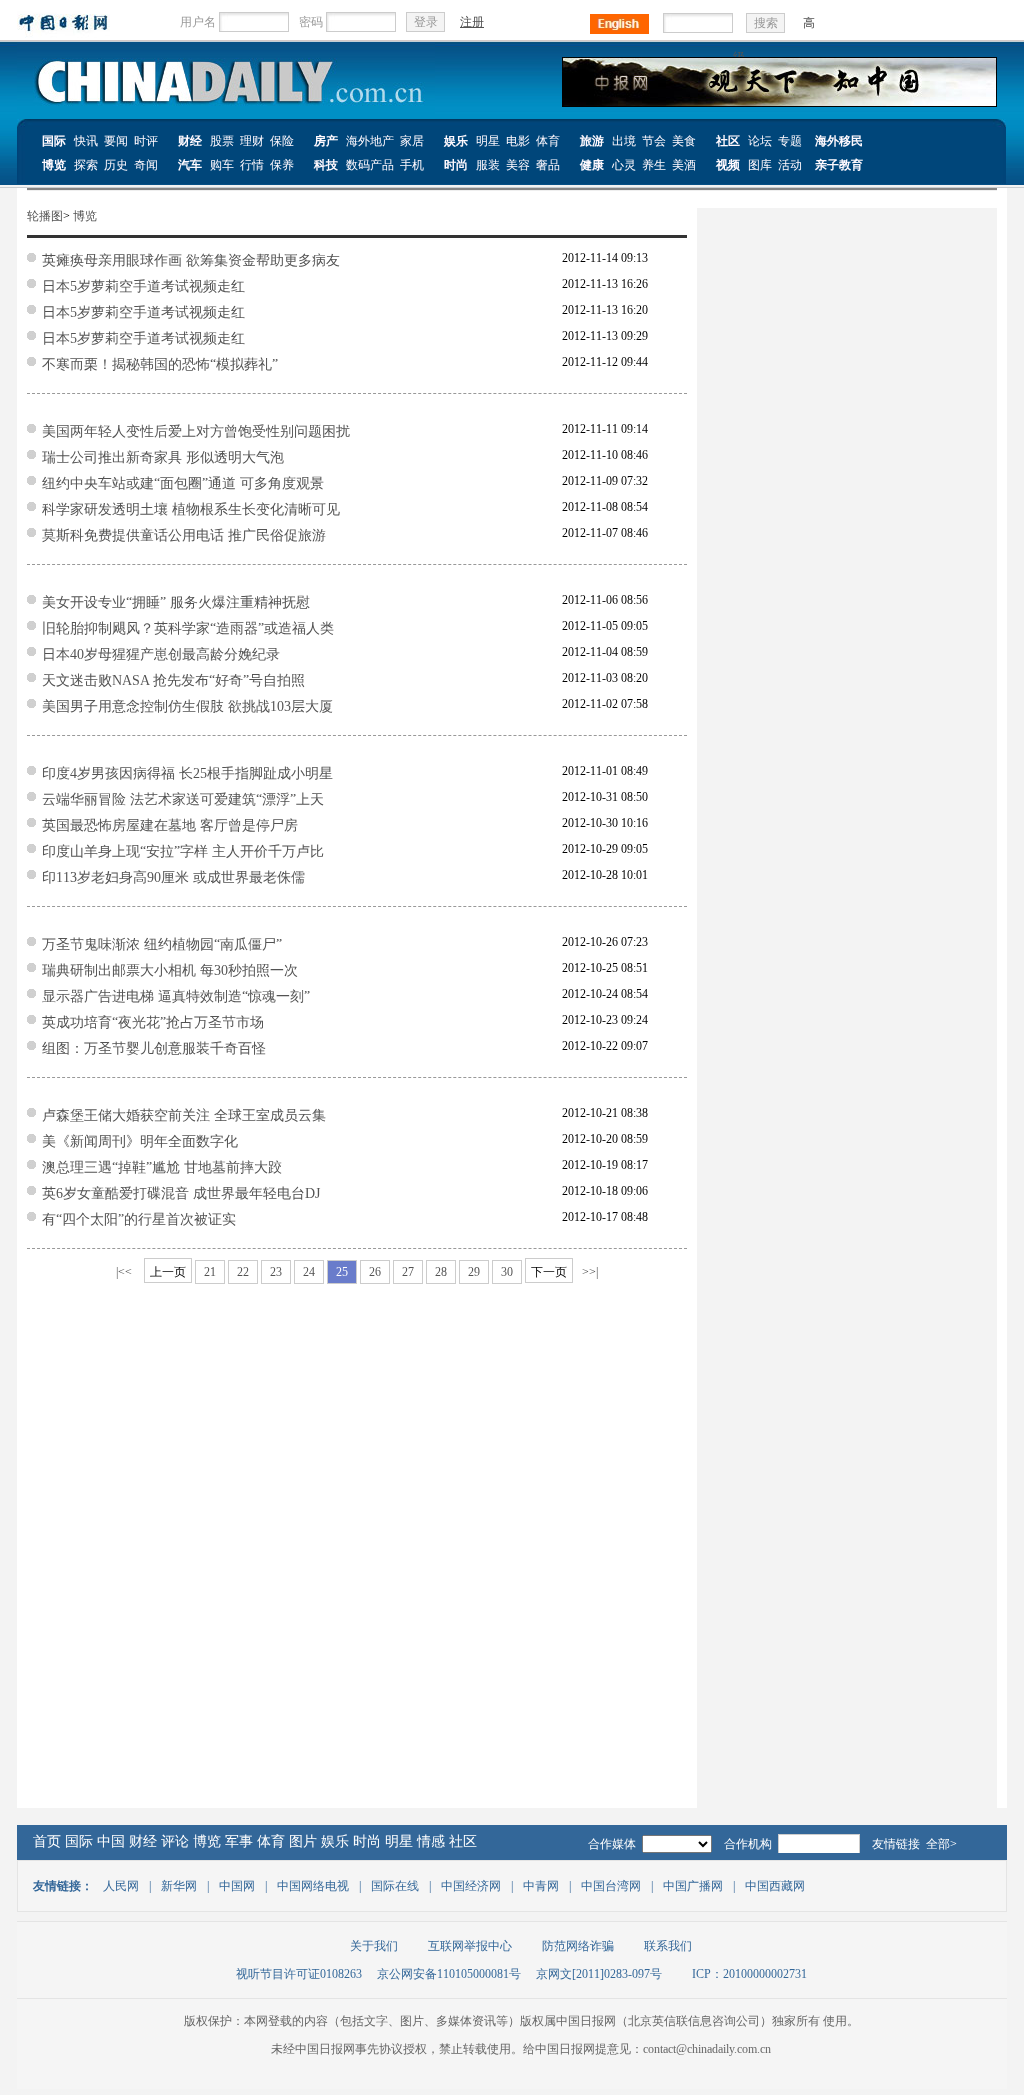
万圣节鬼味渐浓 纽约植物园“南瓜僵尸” (162, 944)
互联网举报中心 (470, 1946)
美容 (518, 165)
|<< (124, 1272)
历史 (116, 165)
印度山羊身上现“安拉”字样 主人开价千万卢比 (183, 851)
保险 (282, 141)
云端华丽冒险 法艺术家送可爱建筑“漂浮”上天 (183, 799)
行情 (252, 165)
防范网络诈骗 (578, 1946)
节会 (654, 141)
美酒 (684, 165)
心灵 (624, 165)
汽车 (190, 165)
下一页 (549, 1272)
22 (243, 1272)
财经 (190, 141)
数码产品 (370, 165)
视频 (728, 165)
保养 (282, 165)
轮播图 (45, 216)
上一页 (168, 1272)
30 (507, 1272)
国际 (54, 141)
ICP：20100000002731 (749, 1974)
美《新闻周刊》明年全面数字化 (140, 1141)
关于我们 (374, 1946)
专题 (790, 141)
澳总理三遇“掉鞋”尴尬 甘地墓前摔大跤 (162, 1167)
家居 (412, 141)
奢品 (548, 165)
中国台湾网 (611, 1886)
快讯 (86, 141)
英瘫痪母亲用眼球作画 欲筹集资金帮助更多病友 (191, 260)
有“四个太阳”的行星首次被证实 (139, 1219)
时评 (146, 141)
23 (276, 1272)
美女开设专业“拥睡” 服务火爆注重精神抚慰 (176, 602)
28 (441, 1272)
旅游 (592, 141)
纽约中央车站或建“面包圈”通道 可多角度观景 (183, 483)
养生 (654, 165)
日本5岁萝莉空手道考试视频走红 (143, 286)
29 (474, 1272)
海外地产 (370, 141)
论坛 (760, 141)
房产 (326, 141)
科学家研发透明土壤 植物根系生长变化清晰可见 (191, 509)
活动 (790, 165)
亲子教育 (839, 165)
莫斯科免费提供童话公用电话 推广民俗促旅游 (184, 535)
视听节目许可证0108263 (299, 1974)
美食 (684, 141)
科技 (326, 165)
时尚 (456, 165)
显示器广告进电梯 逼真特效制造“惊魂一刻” (176, 996)
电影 (518, 141)
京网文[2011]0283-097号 (599, 1974)
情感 (431, 1841)
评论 (175, 1841)
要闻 (116, 141)
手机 (412, 165)
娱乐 (456, 141)
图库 (760, 165)
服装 (488, 165)
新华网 (179, 1886)
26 (375, 1272)
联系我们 (668, 1946)
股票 (222, 141)
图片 (303, 1841)
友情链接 (896, 1844)
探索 (86, 165)
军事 (239, 1841)
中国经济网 (471, 1886)
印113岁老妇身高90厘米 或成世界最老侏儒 (173, 877)
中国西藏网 (775, 1886)
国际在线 (395, 1886)
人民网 (121, 1886)
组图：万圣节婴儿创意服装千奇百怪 (154, 1048)
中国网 (237, 1886)
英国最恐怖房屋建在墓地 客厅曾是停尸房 (170, 825)
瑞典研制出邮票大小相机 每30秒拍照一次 (170, 970)
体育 (548, 141)
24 (309, 1272)
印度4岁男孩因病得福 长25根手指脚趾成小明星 (187, 773)
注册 (472, 22)
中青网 (541, 1886)
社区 (728, 141)
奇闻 (146, 165)
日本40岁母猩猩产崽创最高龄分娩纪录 (161, 654)
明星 (488, 141)
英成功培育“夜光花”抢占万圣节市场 (153, 1022)
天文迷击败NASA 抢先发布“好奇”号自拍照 (173, 680)
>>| (590, 1272)
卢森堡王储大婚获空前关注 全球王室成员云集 (184, 1115)
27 (408, 1272)
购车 (222, 165)
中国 (111, 1841)
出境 (624, 141)
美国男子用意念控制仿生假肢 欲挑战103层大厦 (187, 706)
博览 (54, 165)
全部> (941, 1844)
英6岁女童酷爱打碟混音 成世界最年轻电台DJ (181, 1193)
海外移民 (839, 141)
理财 (252, 141)
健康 (592, 165)
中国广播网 (693, 1886)
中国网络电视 (313, 1886)
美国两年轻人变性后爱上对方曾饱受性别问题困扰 (196, 431)
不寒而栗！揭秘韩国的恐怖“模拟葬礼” (160, 364)
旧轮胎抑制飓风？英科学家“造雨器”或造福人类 (188, 628)
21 (210, 1272)
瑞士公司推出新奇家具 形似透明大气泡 (163, 457)
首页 (47, 1841)
